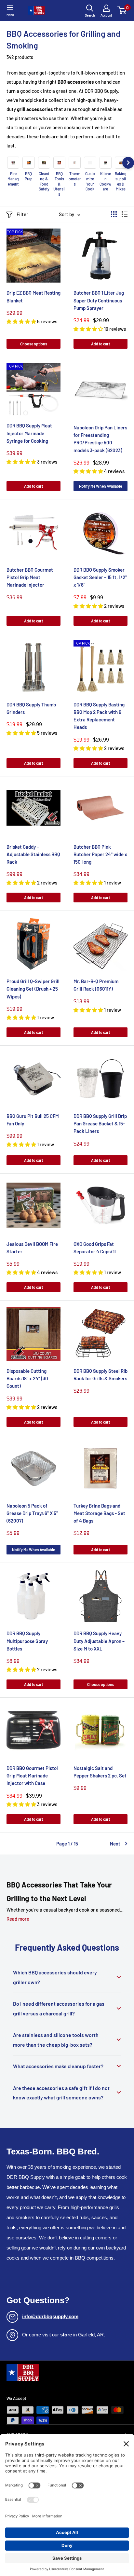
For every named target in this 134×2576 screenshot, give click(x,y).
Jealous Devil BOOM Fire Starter (32, 1248)
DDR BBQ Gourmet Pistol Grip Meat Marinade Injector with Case (32, 1776)
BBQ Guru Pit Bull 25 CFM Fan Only (33, 1120)
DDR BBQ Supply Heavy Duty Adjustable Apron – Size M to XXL (99, 1641)
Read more (18, 1919)
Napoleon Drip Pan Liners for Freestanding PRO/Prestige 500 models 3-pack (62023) (100, 439)
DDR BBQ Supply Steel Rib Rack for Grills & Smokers (100, 1375)
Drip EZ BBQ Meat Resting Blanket (33, 296)
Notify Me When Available (100, 486)
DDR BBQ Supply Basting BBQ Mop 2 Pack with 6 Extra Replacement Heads (99, 716)
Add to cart (100, 344)
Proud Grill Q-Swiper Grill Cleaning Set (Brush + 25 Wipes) (33, 989)
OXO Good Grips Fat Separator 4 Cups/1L (95, 1248)
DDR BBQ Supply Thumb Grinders (31, 708)
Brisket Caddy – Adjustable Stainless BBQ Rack (33, 854)
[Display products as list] (125, 214)
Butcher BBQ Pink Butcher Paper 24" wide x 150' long (100, 854)
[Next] (128, 163)
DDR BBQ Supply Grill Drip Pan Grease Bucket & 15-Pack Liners (100, 1124)
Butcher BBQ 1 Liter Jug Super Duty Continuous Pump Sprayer (99, 300)
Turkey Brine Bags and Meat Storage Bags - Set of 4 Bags (99, 1513)
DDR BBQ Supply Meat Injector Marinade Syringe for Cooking (29, 433)
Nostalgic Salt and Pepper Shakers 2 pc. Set (100, 1772)
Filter (22, 214)
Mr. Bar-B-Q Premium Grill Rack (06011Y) (96, 985)
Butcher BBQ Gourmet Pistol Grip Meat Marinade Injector (30, 577)
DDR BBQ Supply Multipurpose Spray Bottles (27, 1641)
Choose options (34, 344)
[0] (122, 10)
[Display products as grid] (114, 214)
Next (115, 1844)
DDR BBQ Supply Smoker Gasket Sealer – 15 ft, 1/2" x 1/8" (100, 577)
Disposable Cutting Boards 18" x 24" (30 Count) (27, 1379)
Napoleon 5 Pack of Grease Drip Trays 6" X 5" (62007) (32, 1513)
